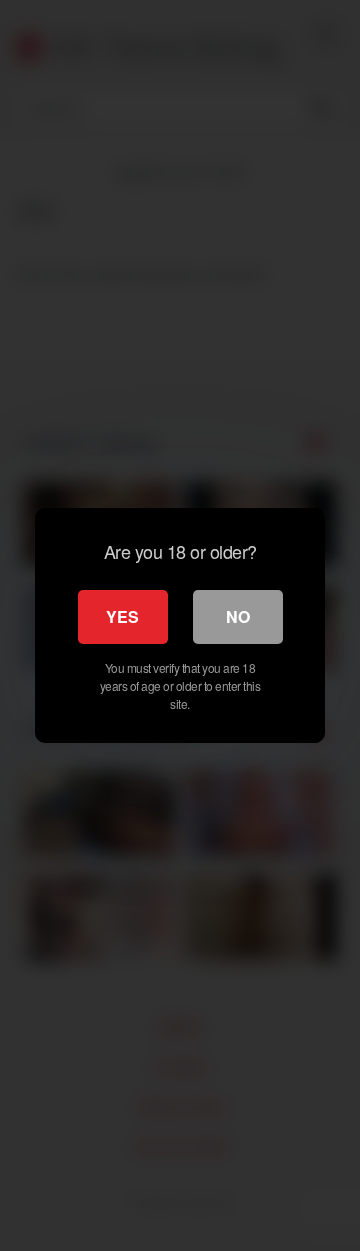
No (238, 616)
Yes (122, 616)
